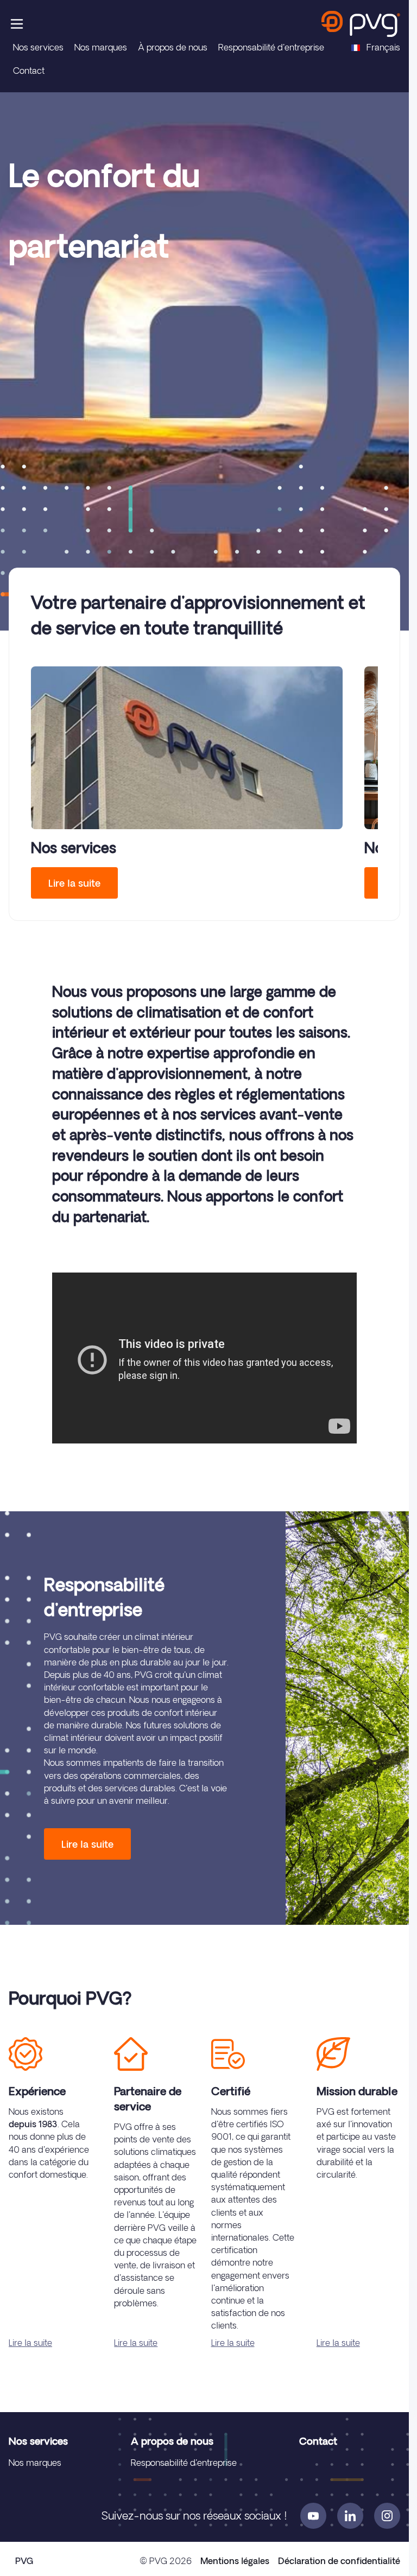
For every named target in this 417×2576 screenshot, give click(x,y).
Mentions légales (235, 2561)
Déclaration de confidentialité (339, 2561)
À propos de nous (173, 47)
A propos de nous (172, 2441)
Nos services (38, 47)
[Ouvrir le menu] (17, 24)
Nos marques (101, 47)
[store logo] (361, 24)
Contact (29, 71)
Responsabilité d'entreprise (271, 47)
